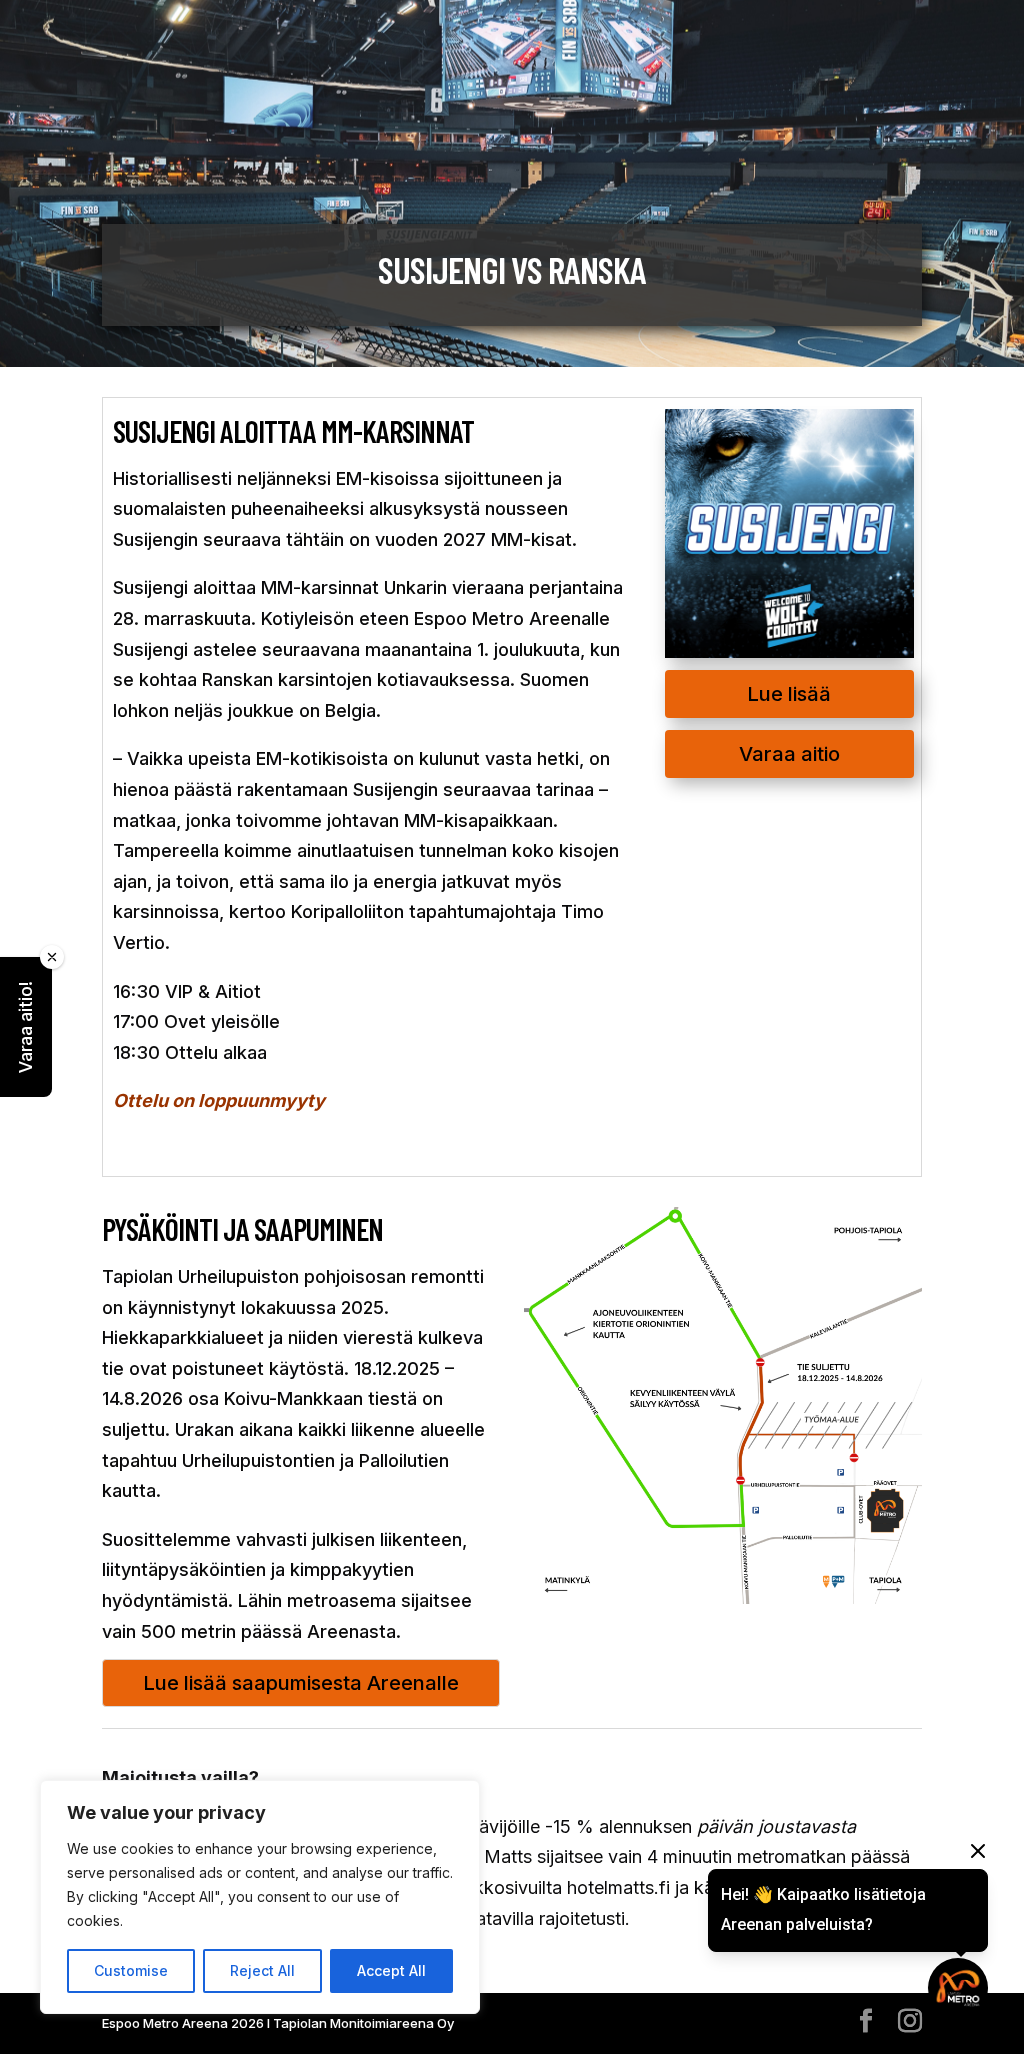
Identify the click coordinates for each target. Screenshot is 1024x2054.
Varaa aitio (789, 754)
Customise (131, 1970)
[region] (260, 1897)
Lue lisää (789, 694)
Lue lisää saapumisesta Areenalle (301, 1683)
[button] (26, 1027)
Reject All (262, 1970)
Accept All (391, 1970)
